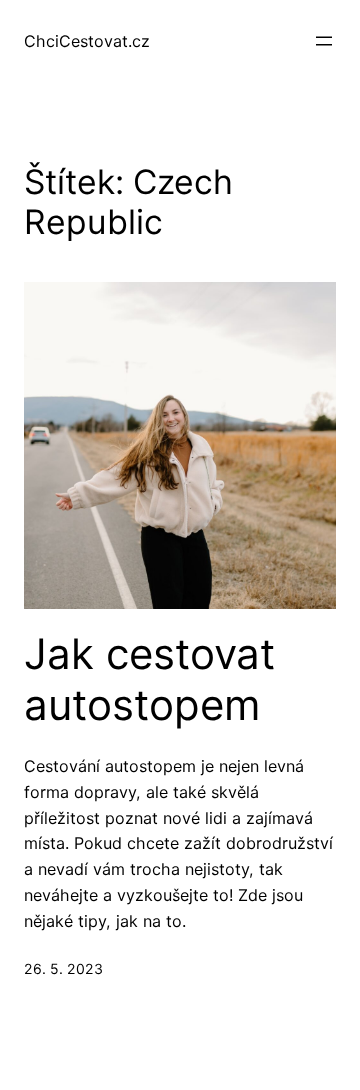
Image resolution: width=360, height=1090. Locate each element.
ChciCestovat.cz (87, 41)
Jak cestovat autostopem (149, 679)
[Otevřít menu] (324, 41)
